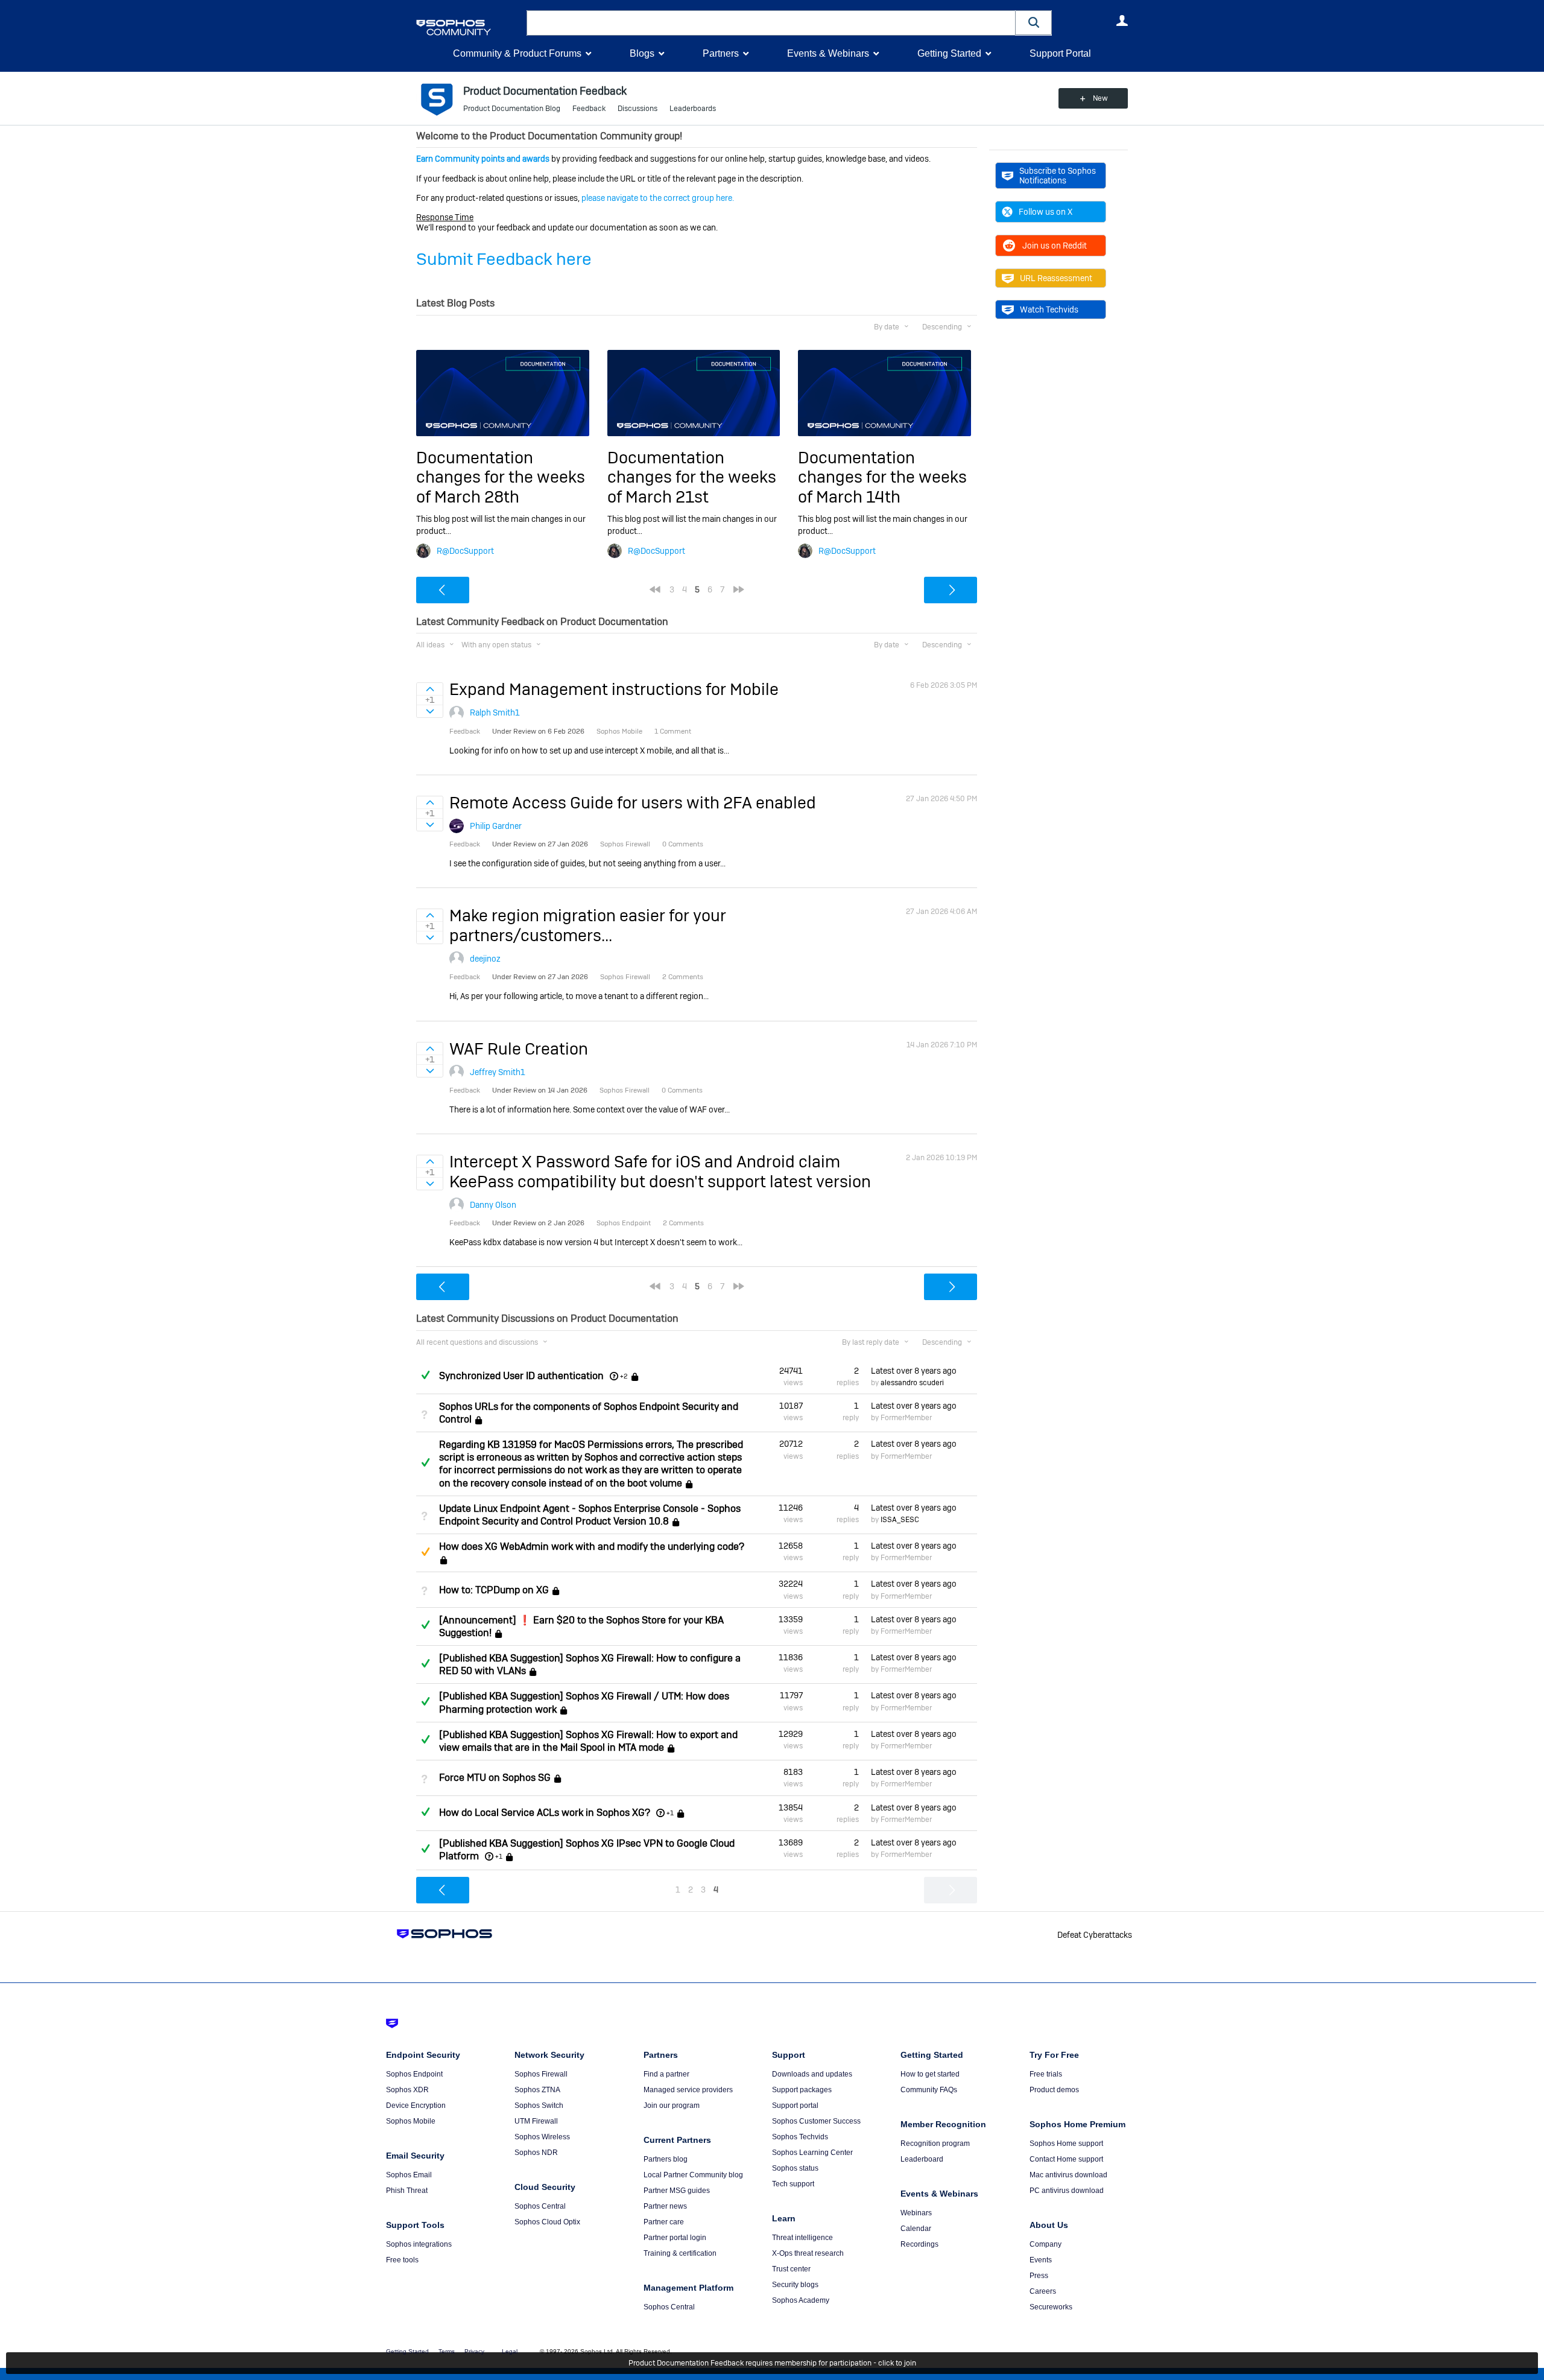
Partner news (665, 2206)
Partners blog (666, 2159)
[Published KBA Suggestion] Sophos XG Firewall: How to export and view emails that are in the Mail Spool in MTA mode (588, 1741)
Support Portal (1060, 53)
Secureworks (1051, 2307)
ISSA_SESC (900, 1520)
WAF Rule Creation (519, 1049)
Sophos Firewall (541, 2074)
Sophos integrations (419, 2244)
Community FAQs (929, 2090)
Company (1046, 2244)
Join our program (672, 2106)
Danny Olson (493, 1205)
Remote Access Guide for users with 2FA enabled (633, 803)
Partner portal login (675, 2238)
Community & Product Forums (517, 53)
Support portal (795, 2106)
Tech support (793, 2184)
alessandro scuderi (912, 1383)
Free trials (1046, 2074)
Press (1039, 2276)
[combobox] (771, 23)
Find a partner (666, 2074)
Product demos (1054, 2090)
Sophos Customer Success (816, 2121)
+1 (670, 1813)
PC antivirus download (1067, 2191)
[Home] (469, 27)
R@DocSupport (465, 551)
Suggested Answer (425, 1552)
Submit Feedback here (504, 259)
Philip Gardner (496, 826)
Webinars (916, 2213)
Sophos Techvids (800, 2137)
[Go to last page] (739, 589)
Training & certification (680, 2253)
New (1100, 98)
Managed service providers (688, 2090)
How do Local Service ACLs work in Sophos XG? (545, 1813)
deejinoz (485, 959)
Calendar (916, 2229)
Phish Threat (407, 2191)
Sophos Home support (1066, 2144)
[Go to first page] (655, 589)
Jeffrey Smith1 (498, 1072)
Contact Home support (1066, 2159)
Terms (447, 2351)
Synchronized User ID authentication (521, 1376)
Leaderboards (693, 109)
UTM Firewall (536, 2121)
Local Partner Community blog (693, 2175)
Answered (425, 1375)
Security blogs (795, 2285)
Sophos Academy (801, 2300)
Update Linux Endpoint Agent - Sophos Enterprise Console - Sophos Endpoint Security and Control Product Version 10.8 (590, 1515)
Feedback (589, 109)
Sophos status (795, 2168)
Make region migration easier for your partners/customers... (588, 925)
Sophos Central (540, 2206)
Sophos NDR (536, 2153)
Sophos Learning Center (812, 2153)
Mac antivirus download (1068, 2175)
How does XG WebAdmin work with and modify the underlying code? (592, 1547)
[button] (1034, 23)
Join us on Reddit (1055, 246)
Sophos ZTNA (537, 2090)
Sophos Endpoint (414, 2074)
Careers (1043, 2291)
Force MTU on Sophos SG (495, 1778)
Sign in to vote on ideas (430, 689)
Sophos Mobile (411, 2121)
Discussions (638, 109)
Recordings (919, 2244)
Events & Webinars (828, 53)
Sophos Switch (539, 2106)
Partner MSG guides (677, 2191)
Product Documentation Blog (512, 109)
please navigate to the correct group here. (658, 198)
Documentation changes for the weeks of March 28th (501, 477)
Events (1041, 2260)
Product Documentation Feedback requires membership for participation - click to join (772, 2363)
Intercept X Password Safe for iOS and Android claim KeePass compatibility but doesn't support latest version (660, 1171)
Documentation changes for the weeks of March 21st (692, 477)
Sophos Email (409, 2175)
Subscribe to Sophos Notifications (1058, 176)
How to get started (930, 2074)
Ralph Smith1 (495, 712)
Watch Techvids (1049, 309)
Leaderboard (922, 2159)
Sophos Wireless (542, 2137)
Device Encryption (416, 2106)
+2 (624, 1376)
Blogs (642, 53)
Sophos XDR (407, 2090)
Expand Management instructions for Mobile (614, 689)
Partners (721, 53)
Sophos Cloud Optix (547, 2222)
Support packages (802, 2090)
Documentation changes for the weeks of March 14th (882, 477)
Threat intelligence (802, 2238)
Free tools (402, 2260)
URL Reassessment (1056, 278)
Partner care (664, 2222)
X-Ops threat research (808, 2253)
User (1122, 21)
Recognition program (935, 2144)
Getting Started (949, 53)
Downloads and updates (812, 2074)
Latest (914, 1371)
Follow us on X (1046, 212)
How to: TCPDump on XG (494, 1590)
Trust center (791, 2269)
